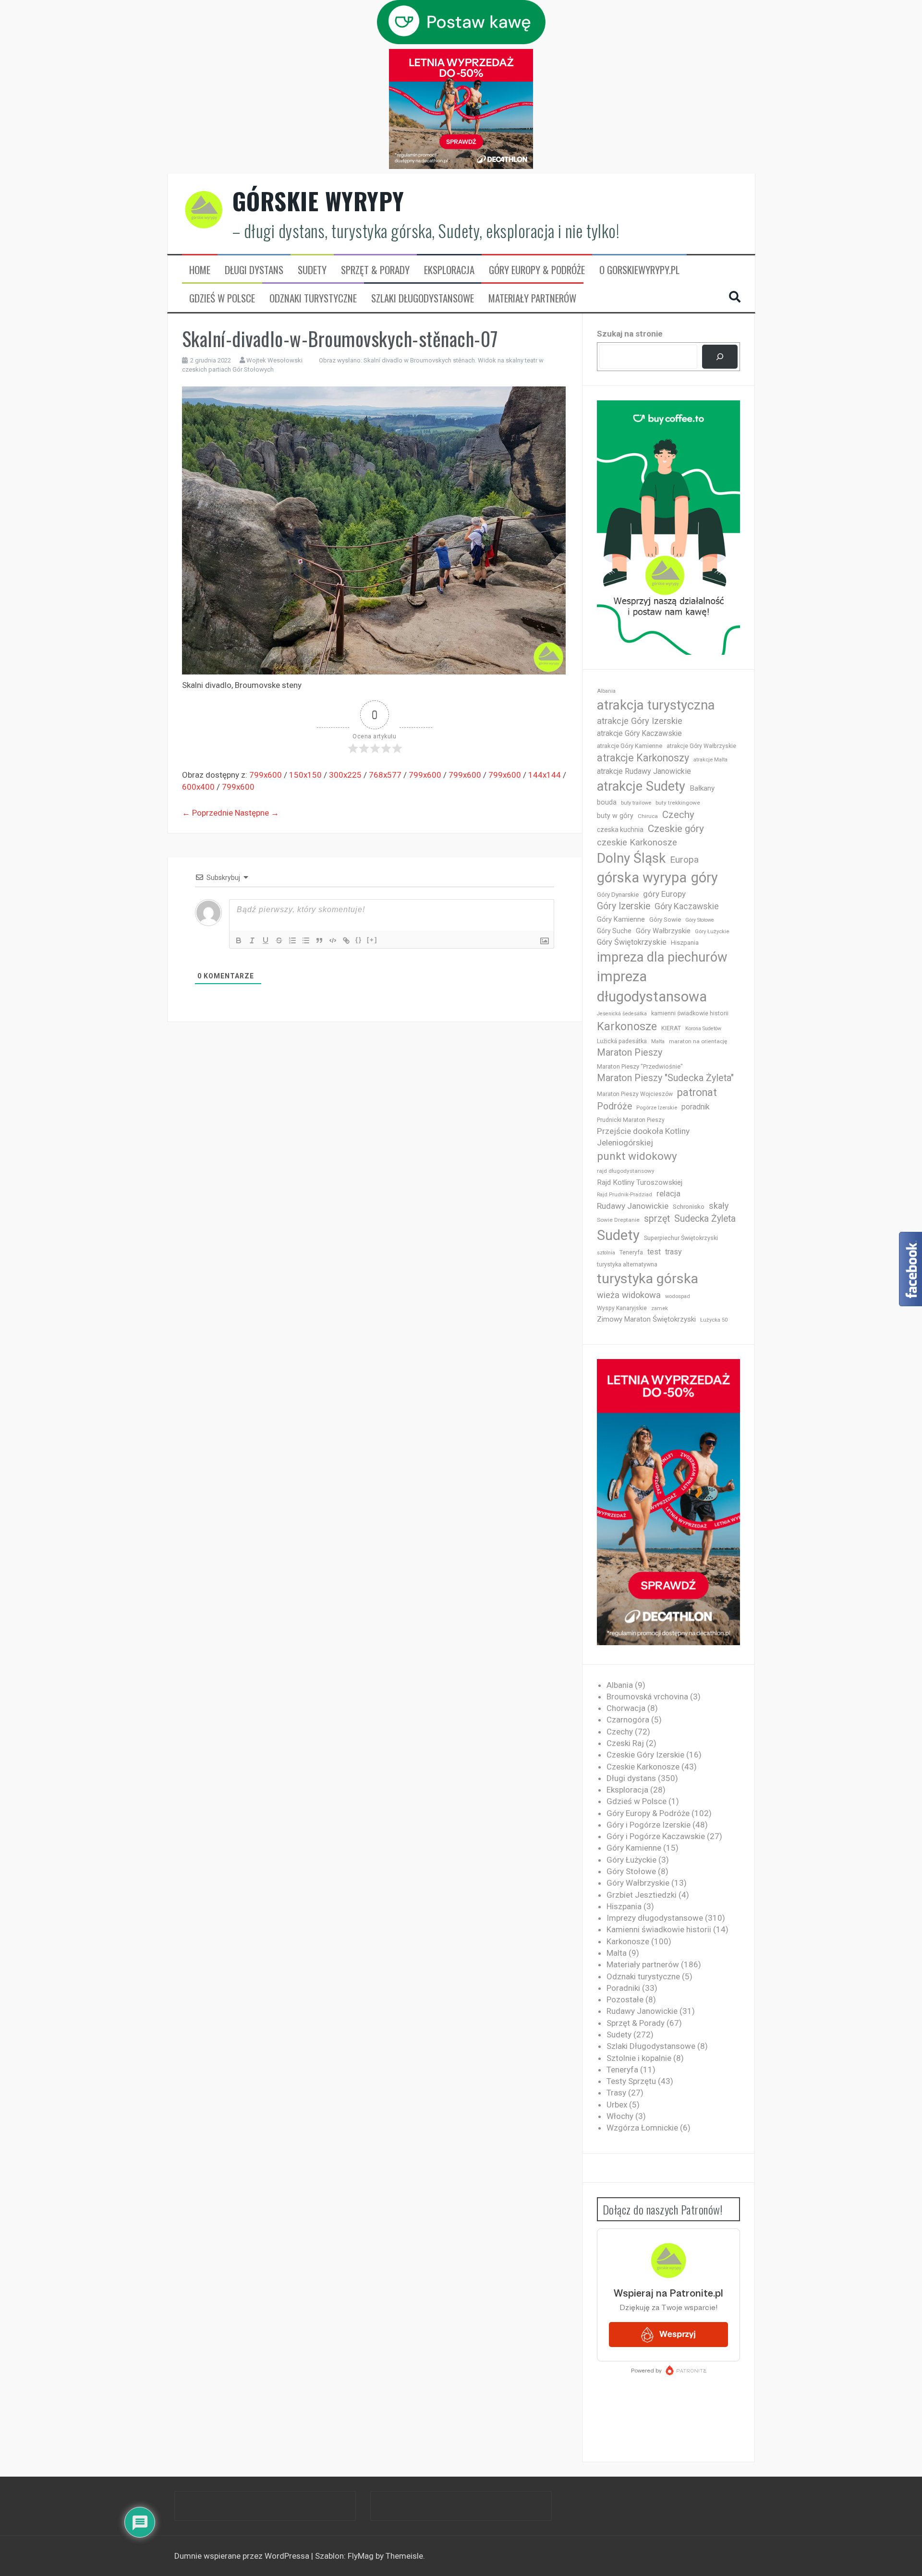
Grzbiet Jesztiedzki (642, 1895)
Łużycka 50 (714, 1320)
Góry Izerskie (624, 906)
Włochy (620, 2116)
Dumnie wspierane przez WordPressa (243, 2556)
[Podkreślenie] (266, 940)
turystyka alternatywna (627, 1264)
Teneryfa (631, 1252)
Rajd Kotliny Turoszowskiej (640, 1182)
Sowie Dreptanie (618, 1220)
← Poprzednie (207, 813)
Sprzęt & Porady (375, 270)
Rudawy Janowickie (633, 1206)
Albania (606, 691)
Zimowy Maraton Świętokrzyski (646, 1319)
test (654, 1252)
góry (704, 878)
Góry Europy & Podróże (537, 270)
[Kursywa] (252, 940)
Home (200, 270)
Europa (684, 860)
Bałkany (702, 788)
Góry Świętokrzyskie (632, 942)
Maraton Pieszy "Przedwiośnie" (640, 1066)
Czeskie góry (676, 829)
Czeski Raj (625, 1743)
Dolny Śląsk (631, 858)
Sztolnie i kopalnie (639, 2058)
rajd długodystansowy (626, 1171)
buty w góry (615, 816)
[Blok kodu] (333, 940)
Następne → (257, 813)
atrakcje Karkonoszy (643, 758)
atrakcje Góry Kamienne (630, 746)
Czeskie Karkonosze (643, 1767)
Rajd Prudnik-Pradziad (625, 1195)
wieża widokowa (629, 1295)
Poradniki (623, 1988)
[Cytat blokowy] (319, 940)
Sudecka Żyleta (705, 1219)
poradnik (696, 1107)
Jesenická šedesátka (622, 1014)
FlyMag (361, 2556)
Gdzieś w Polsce (222, 298)
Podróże (614, 1106)
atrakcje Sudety (641, 786)
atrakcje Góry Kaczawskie (639, 733)
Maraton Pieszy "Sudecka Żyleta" (665, 1078)
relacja (668, 1193)
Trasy (616, 2093)
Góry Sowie (665, 920)
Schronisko (689, 1206)
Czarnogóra (628, 1720)
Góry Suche (614, 931)
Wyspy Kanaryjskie (622, 1308)
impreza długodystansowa (652, 987)
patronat (697, 1092)
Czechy (678, 815)
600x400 (198, 787)
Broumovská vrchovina (647, 1697)
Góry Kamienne (621, 919)
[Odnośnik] (346, 940)
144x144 (545, 775)
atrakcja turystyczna (656, 705)
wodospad (678, 1296)
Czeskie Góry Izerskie (645, 1755)
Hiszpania (685, 943)
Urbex (617, 2105)
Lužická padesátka (622, 1041)
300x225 (345, 775)
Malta (658, 1041)
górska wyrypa (642, 878)
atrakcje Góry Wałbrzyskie (701, 746)
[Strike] (279, 940)
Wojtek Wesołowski (274, 360)
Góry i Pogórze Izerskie (649, 1825)
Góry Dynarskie (618, 894)
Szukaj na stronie (630, 334)
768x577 (385, 775)
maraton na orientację (698, 1041)
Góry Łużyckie (712, 932)
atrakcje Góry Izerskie (640, 721)
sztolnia (606, 1253)
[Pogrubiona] (239, 940)
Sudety (312, 270)
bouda (607, 802)
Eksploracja (449, 270)
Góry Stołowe (700, 920)
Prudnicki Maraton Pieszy (631, 1120)
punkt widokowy (637, 1156)
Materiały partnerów (532, 298)
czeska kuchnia (620, 830)
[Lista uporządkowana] (292, 940)
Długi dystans (254, 270)
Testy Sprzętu (631, 2081)
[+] (372, 940)
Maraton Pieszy (630, 1053)
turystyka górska (648, 1279)
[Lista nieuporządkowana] (306, 940)
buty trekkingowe (678, 803)
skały (719, 1206)
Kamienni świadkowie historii (659, 1929)
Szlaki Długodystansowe (423, 298)
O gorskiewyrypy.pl (639, 270)
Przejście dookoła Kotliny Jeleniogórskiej (643, 1137)
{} (359, 940)
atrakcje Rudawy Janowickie (644, 771)
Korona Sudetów (703, 1029)
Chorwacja (626, 1708)
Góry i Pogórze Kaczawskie (656, 1836)
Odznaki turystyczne (313, 298)
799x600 (266, 775)
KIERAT (671, 1028)
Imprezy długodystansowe (655, 1918)
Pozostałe (625, 1999)
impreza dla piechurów (662, 957)
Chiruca (648, 816)
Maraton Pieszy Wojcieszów (635, 1094)
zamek (660, 1308)
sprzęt (657, 1219)
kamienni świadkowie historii (690, 1013)
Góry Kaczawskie (687, 906)
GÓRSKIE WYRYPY (318, 201)
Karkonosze (627, 1026)
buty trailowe (636, 803)
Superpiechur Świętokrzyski (681, 1238)
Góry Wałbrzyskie (663, 931)
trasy (673, 1252)
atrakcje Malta (710, 760)
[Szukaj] (720, 357)
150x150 (305, 775)
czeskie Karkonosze (637, 843)
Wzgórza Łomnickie (642, 2128)
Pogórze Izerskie (657, 1108)
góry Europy (664, 894)
